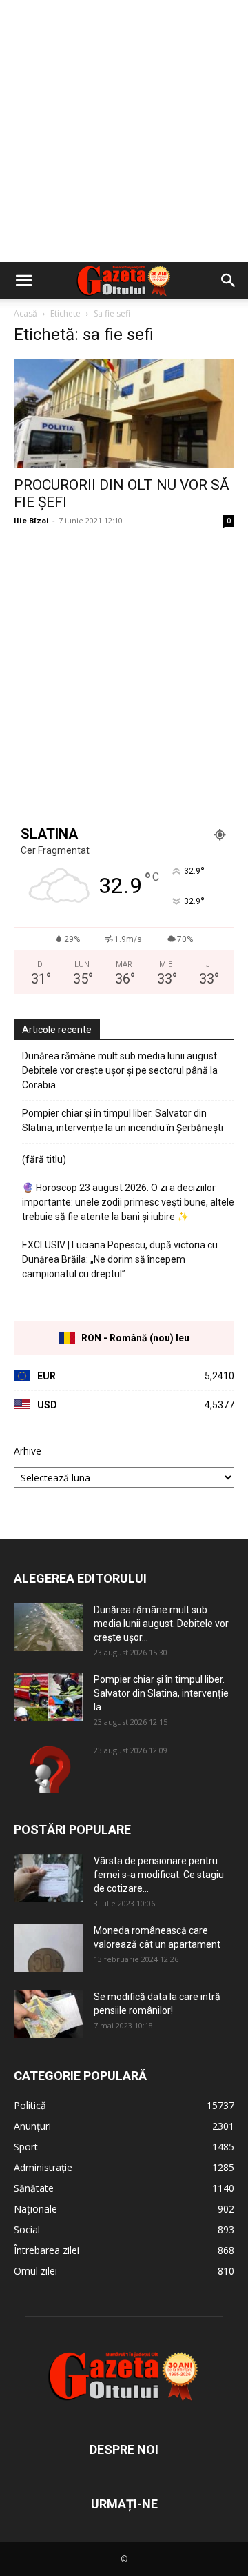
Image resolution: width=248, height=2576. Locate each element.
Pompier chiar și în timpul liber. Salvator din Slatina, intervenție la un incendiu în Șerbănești (123, 1120)
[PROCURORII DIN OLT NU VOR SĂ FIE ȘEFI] (124, 413)
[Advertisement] (124, 131)
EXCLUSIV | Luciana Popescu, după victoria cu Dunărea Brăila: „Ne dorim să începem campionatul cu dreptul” (120, 1259)
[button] (23, 281)
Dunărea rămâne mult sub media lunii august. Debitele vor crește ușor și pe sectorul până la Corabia (121, 1070)
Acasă (25, 313)
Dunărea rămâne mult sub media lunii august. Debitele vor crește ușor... (161, 1624)
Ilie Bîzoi (31, 520)
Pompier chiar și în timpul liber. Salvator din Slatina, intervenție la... (161, 1693)
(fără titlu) (44, 1159)
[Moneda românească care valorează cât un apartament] (48, 1948)
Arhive (28, 1451)
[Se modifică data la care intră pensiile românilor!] (48, 2014)
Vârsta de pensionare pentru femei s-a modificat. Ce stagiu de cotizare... (159, 1875)
